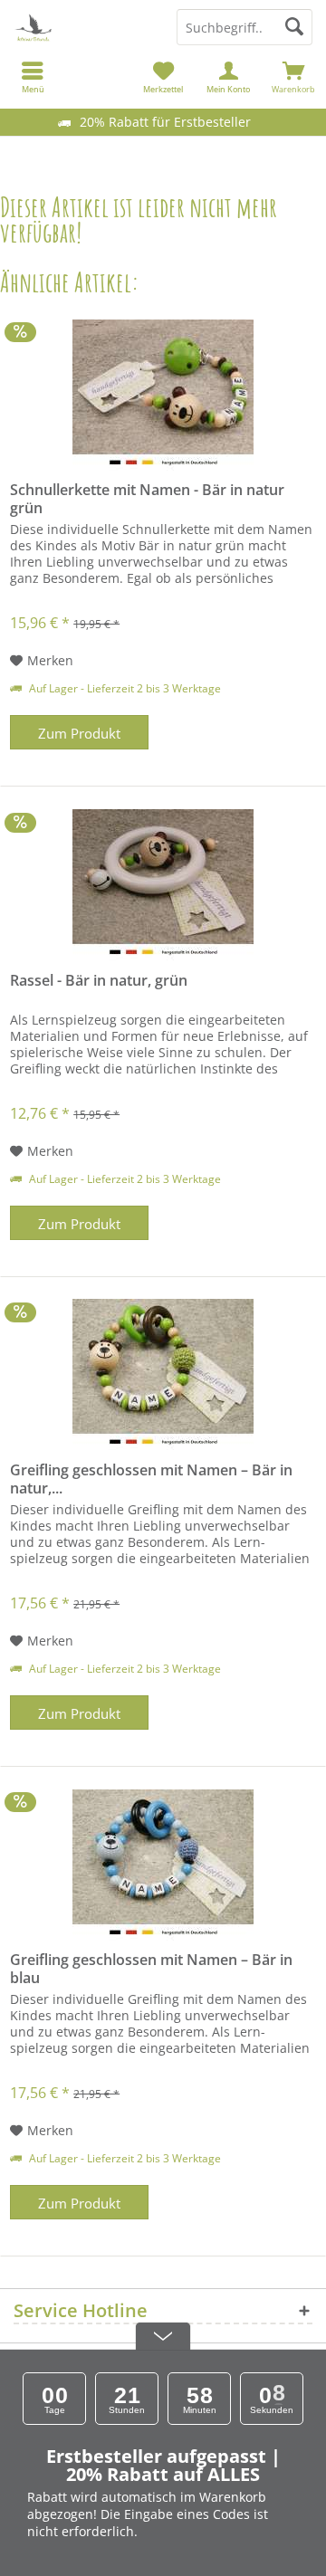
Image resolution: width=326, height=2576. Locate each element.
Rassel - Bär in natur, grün (99, 981)
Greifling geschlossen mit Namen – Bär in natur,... (151, 1479)
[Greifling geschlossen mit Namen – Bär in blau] (163, 1865)
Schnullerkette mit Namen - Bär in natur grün (147, 499)
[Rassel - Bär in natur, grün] (163, 885)
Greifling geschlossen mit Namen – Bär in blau (151, 1969)
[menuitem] (293, 77)
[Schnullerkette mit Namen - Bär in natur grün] (163, 395)
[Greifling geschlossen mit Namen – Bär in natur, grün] (163, 1375)
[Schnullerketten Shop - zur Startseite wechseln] (81, 27)
